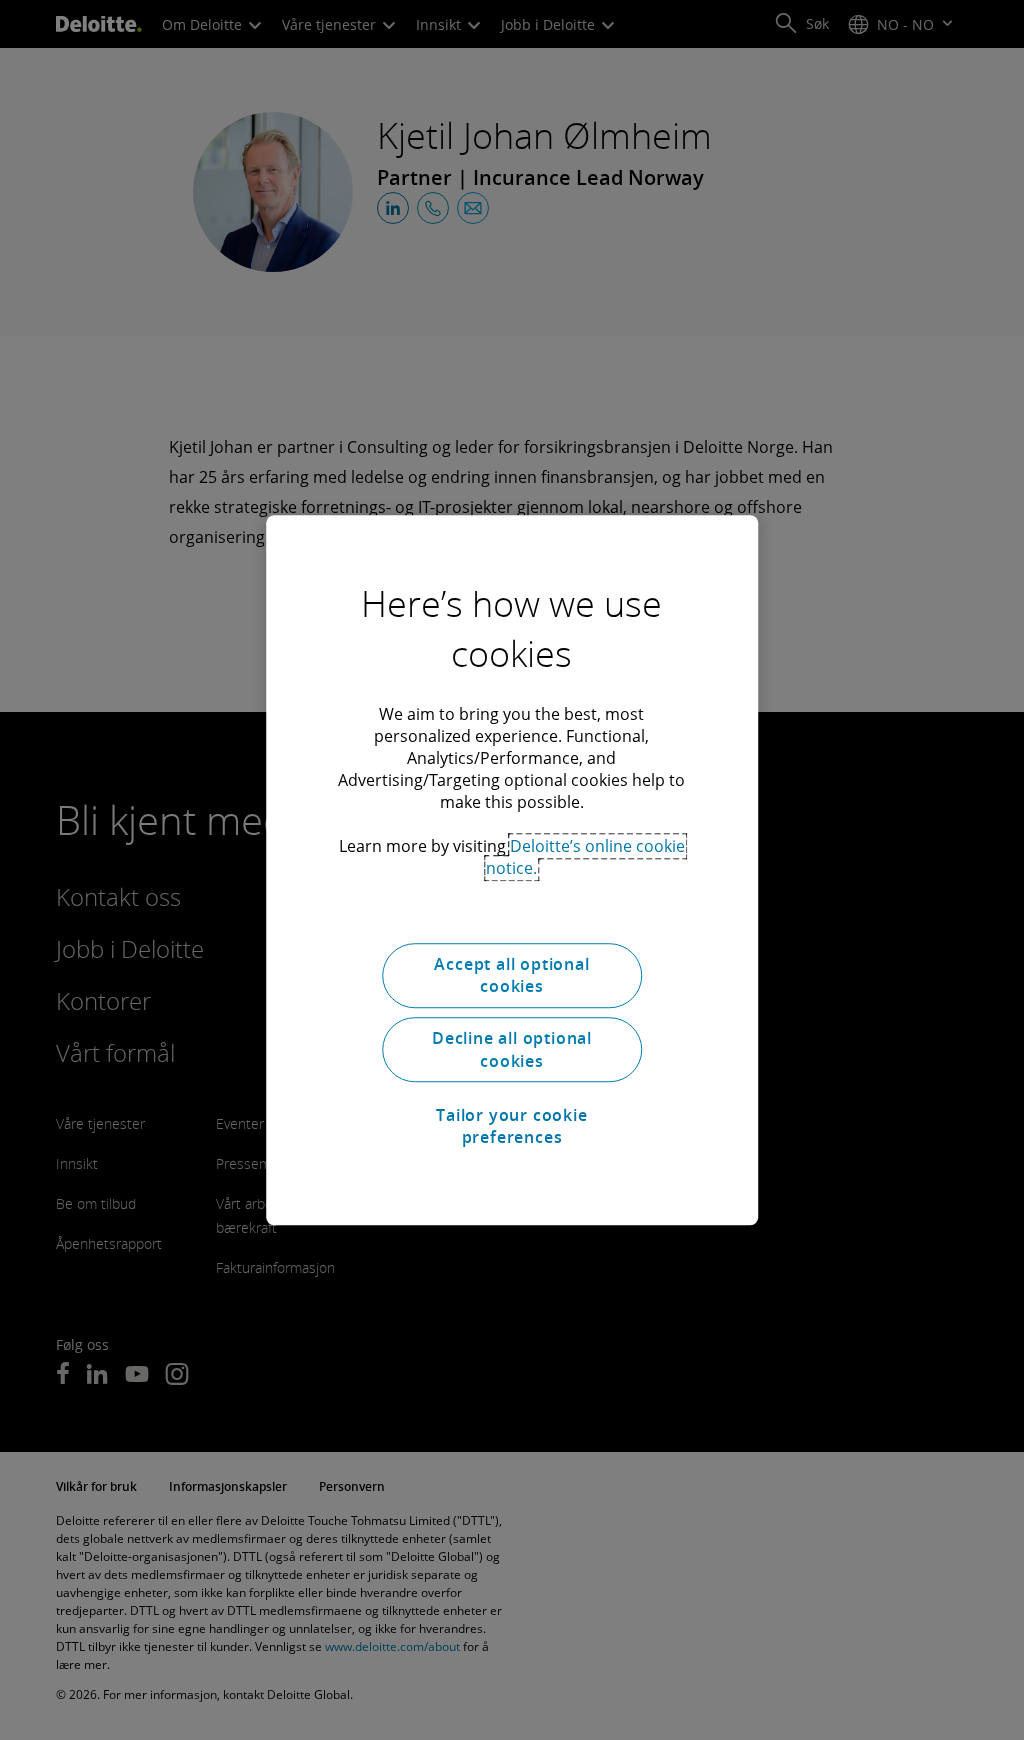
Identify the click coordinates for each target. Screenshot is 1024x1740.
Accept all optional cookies (511, 975)
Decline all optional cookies (512, 1050)
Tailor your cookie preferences (511, 1126)
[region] (512, 870)
